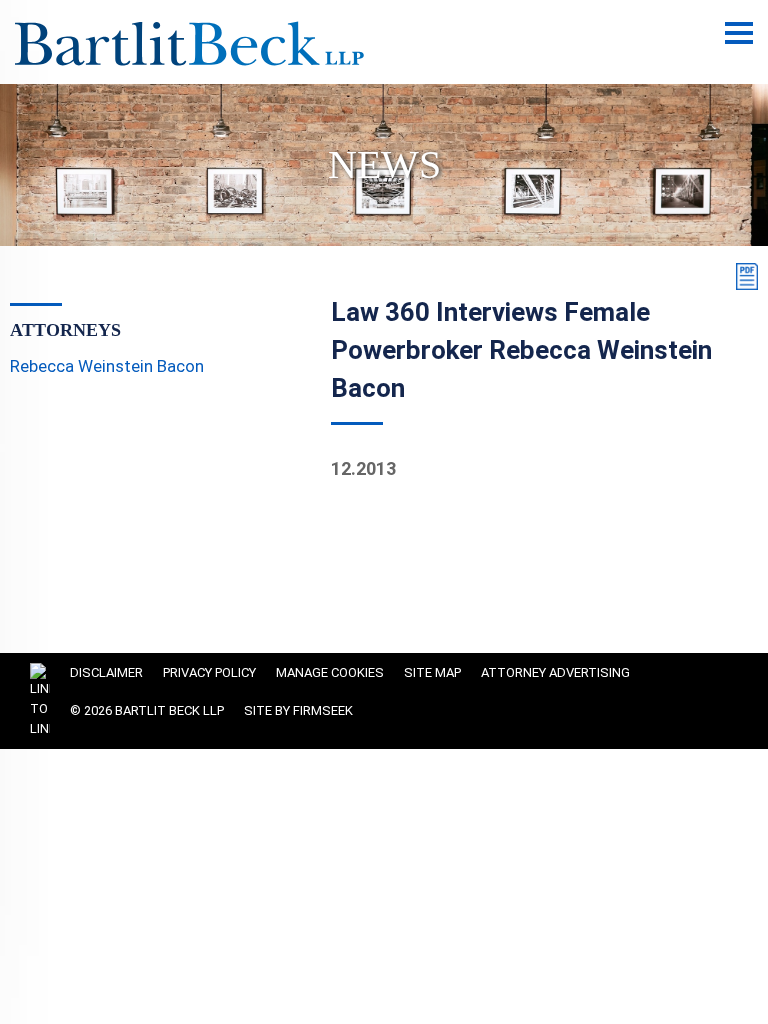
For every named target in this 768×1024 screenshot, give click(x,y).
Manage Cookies (330, 672)
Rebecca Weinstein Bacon (107, 366)
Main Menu (739, 43)
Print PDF (743, 276)
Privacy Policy (209, 672)
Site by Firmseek (298, 710)
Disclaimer (106, 672)
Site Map (432, 672)
